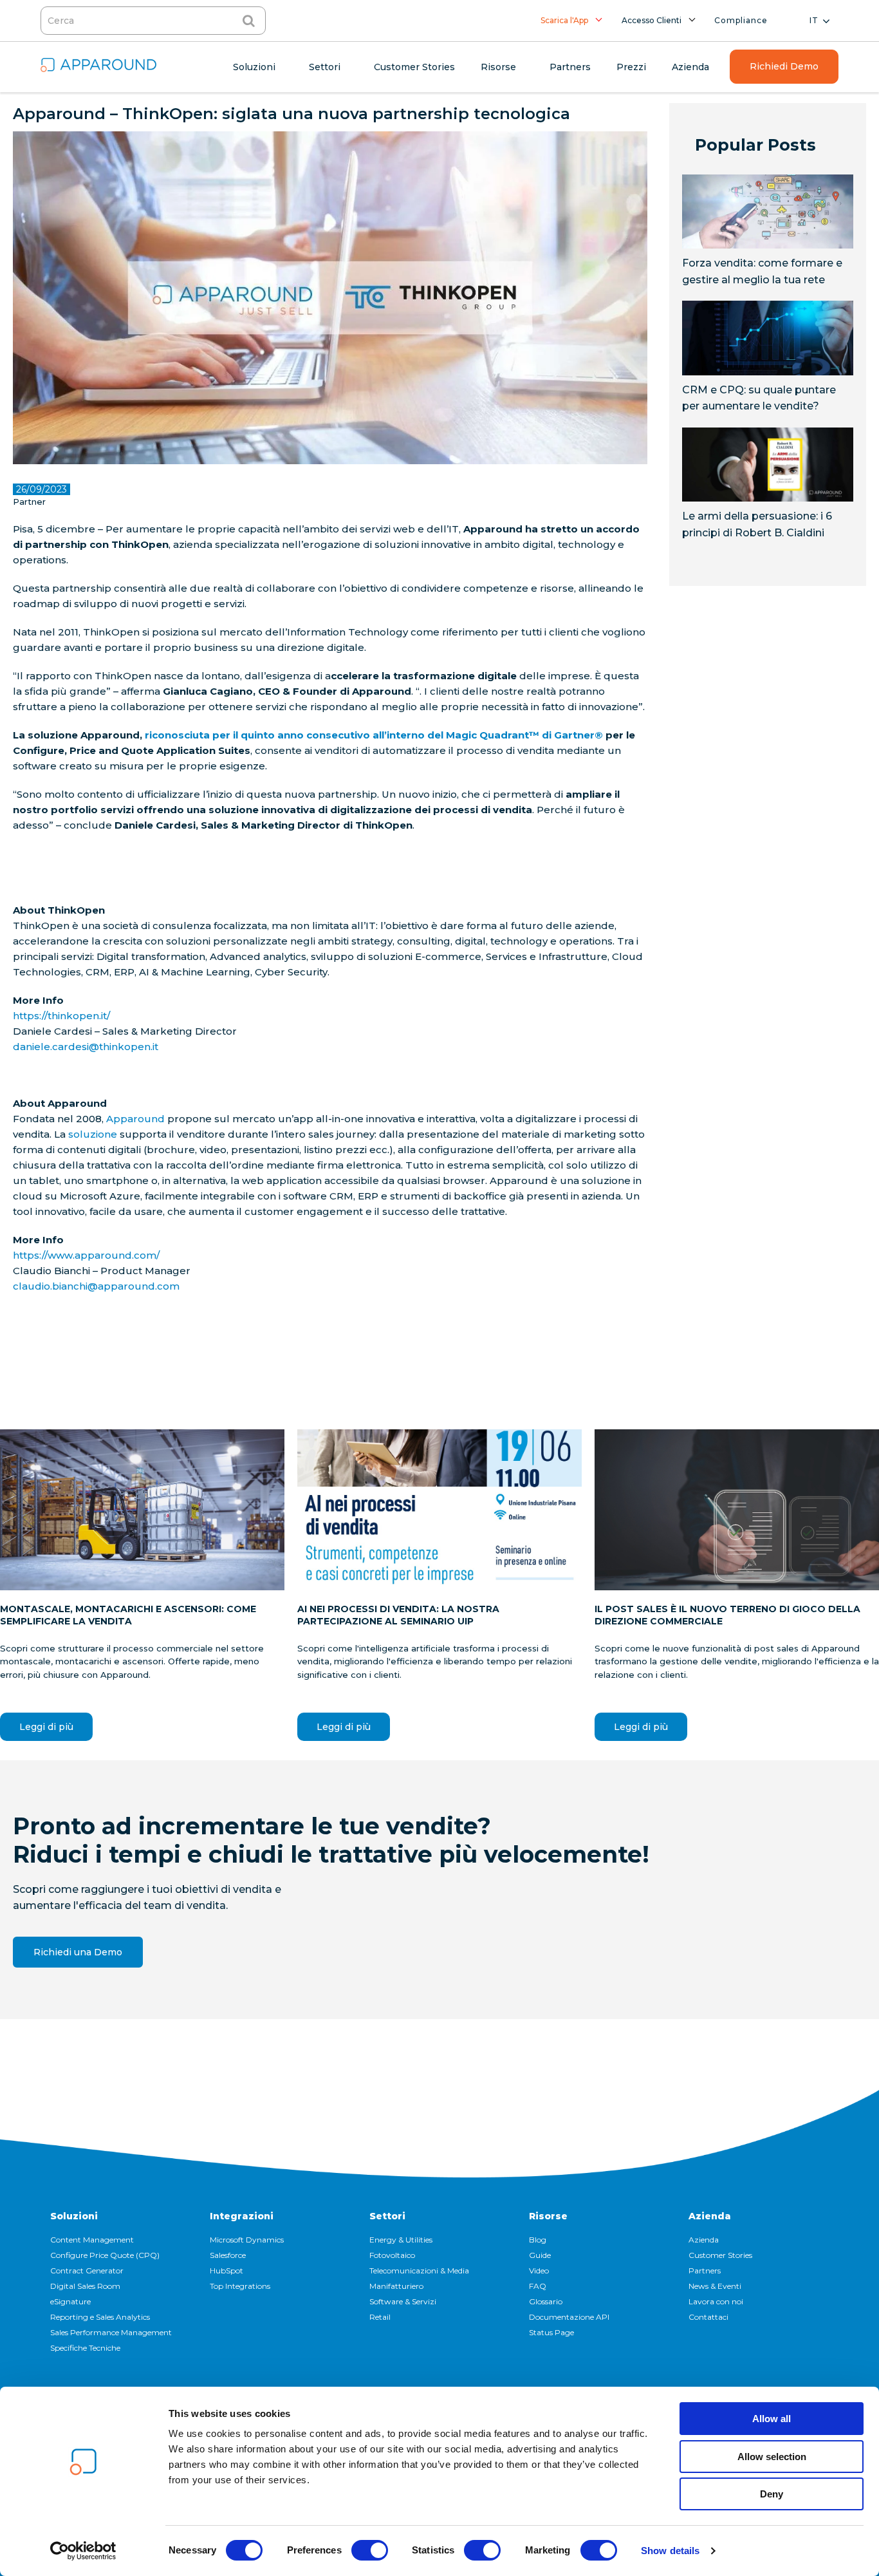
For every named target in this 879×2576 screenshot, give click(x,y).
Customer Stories (720, 2255)
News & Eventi (715, 2286)
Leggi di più (46, 1727)
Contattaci (708, 2317)
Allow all (772, 2419)
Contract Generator (87, 2270)
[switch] (370, 2550)
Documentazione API (569, 2317)
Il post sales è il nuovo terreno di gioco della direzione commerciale (727, 1615)
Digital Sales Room (85, 2286)
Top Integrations (240, 2286)
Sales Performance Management (111, 2332)
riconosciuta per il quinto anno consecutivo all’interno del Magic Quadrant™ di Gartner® (374, 735)
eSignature (70, 2301)
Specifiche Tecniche (85, 2348)
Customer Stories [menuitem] (414, 67)
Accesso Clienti (652, 20)
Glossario (546, 2301)
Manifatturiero (396, 2286)
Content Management (92, 2240)
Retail (380, 2317)
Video (539, 2270)
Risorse (548, 2216)
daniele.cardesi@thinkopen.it (86, 1047)
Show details (670, 2551)
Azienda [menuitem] (690, 67)
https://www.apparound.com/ (86, 1255)
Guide (540, 2255)
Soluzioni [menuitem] (254, 67)
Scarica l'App (564, 20)
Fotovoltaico (392, 2255)
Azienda (710, 2216)
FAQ (538, 2286)
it (814, 20)
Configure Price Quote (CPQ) (105, 2255)
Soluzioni (74, 2216)
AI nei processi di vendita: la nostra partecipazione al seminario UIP (398, 1615)
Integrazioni (242, 2216)
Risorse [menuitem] (498, 67)
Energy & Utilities (401, 2240)
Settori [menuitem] (325, 67)
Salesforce (228, 2255)
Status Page (551, 2332)
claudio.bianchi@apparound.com (96, 1286)
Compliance (741, 20)
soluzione (93, 1134)
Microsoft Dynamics (247, 2240)
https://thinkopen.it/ (61, 1016)
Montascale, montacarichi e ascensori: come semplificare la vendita (128, 1615)
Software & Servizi (403, 2301)
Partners (705, 2270)
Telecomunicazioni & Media (419, 2270)
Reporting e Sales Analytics (100, 2317)
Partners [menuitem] (570, 67)
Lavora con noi (716, 2301)
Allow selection (772, 2457)
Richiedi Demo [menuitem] (784, 66)
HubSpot (227, 2270)
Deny (772, 2494)
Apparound (135, 1119)
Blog (538, 2240)
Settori (387, 2216)
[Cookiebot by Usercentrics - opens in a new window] (83, 2551)
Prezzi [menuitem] (631, 67)
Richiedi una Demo (78, 1952)
